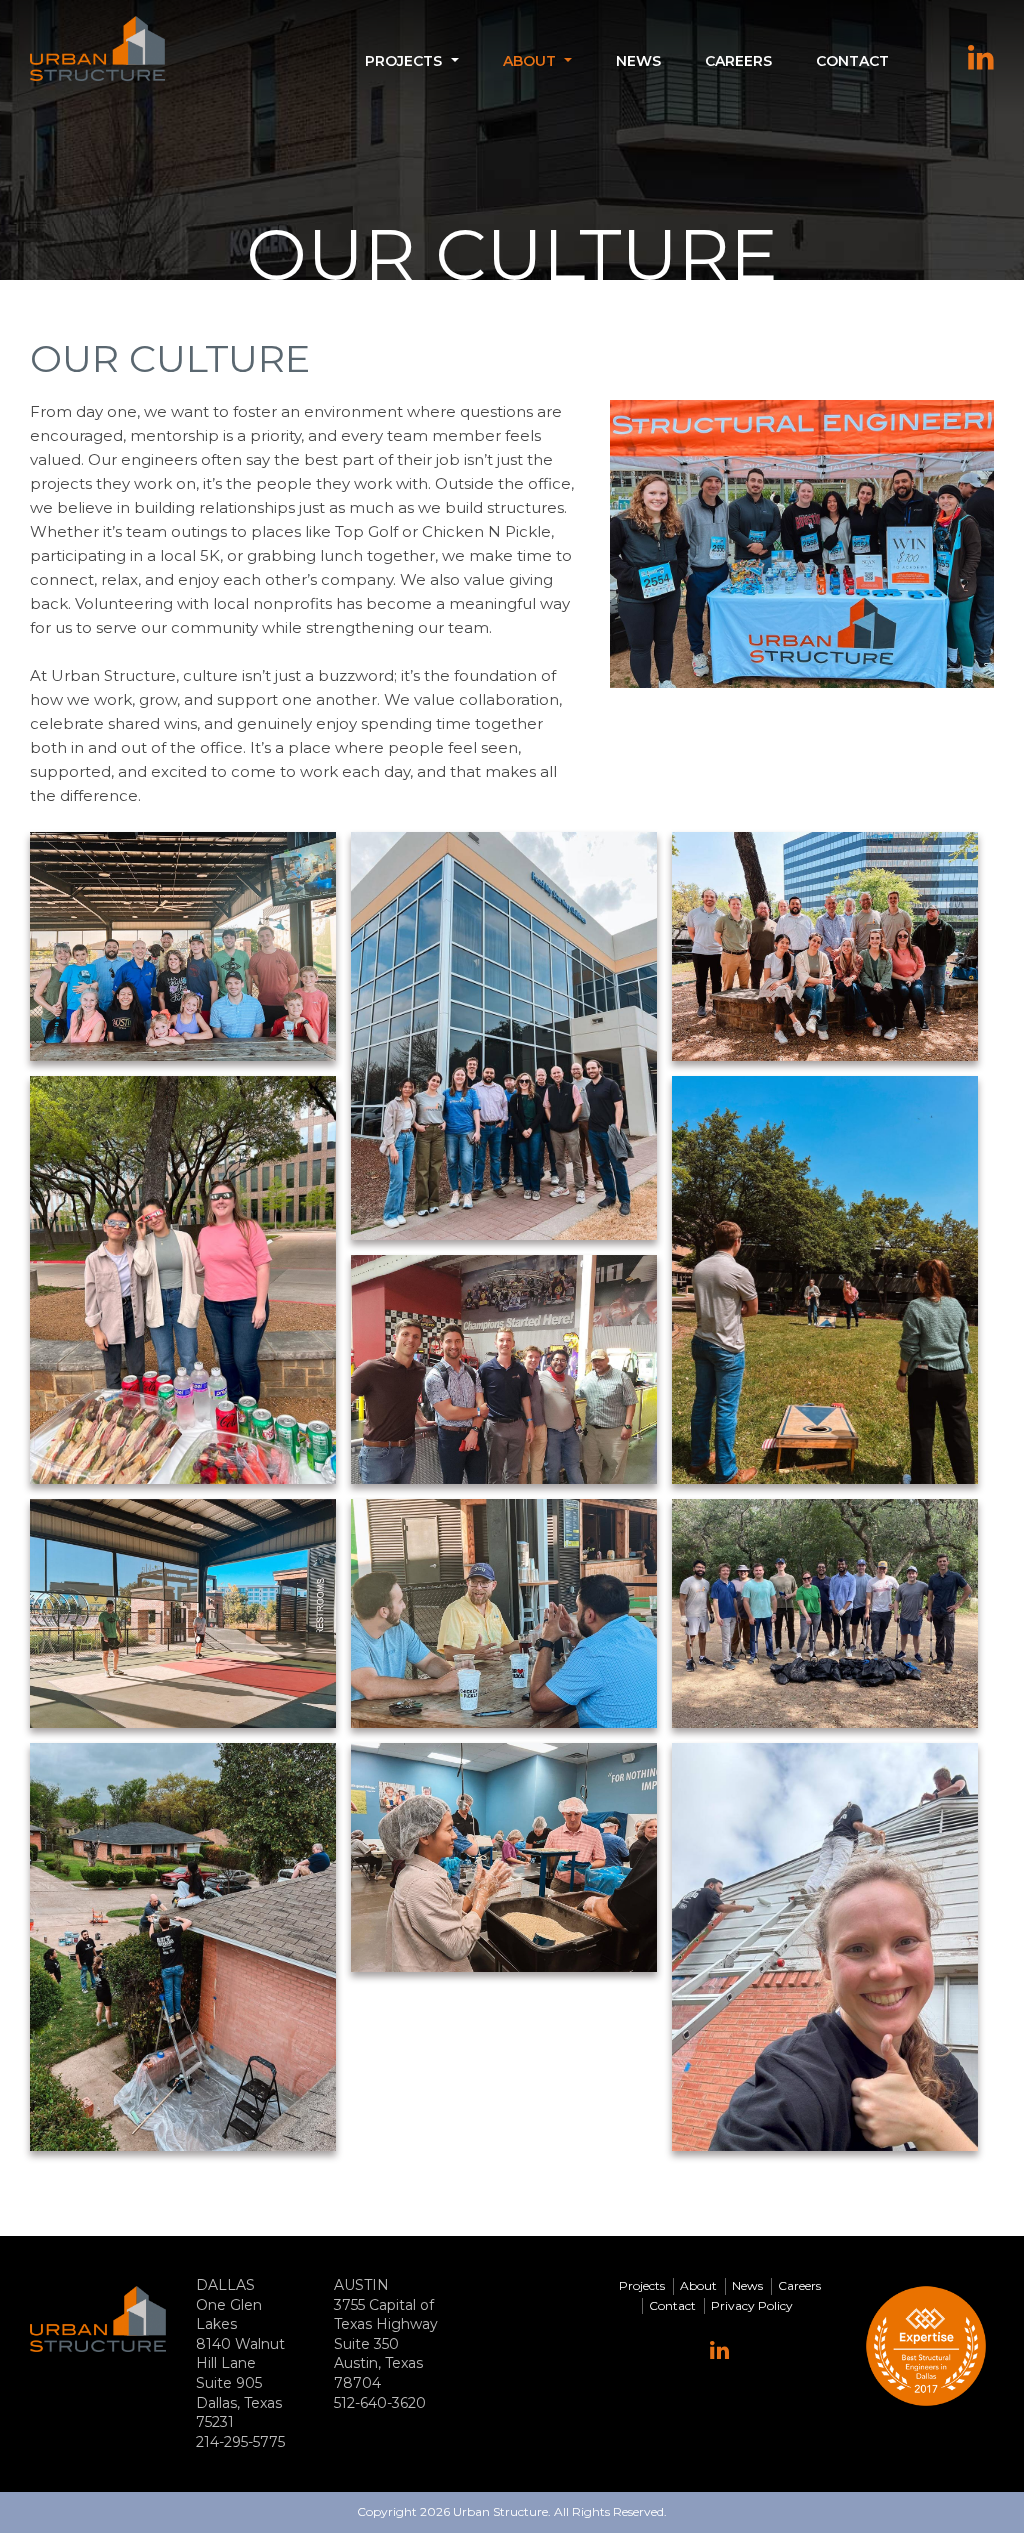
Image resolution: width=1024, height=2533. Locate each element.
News (638, 61)
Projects (403, 61)
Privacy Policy (752, 2305)
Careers (738, 61)
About (529, 61)
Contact (852, 61)
